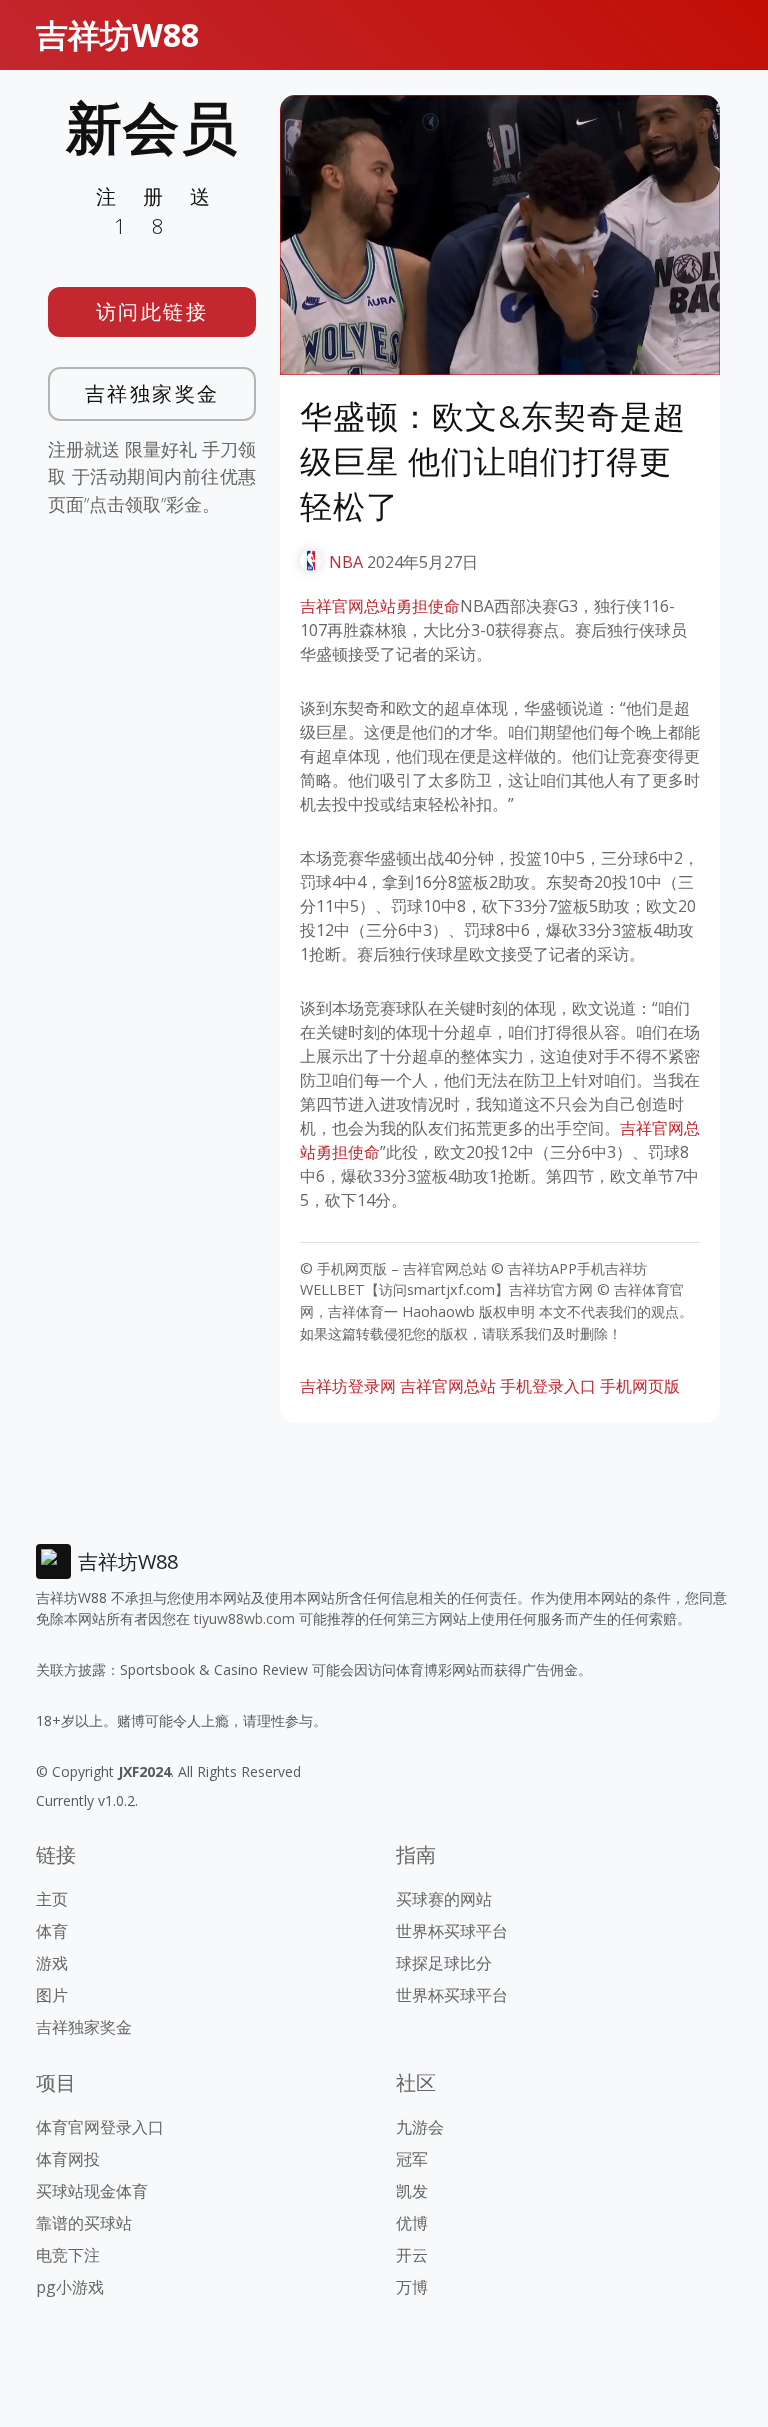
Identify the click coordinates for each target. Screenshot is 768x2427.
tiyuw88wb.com (244, 1618)
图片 (52, 1995)
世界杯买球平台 (452, 1931)
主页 (52, 1899)
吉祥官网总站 (448, 1386)
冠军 (412, 2159)
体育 (52, 1931)
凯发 (412, 2191)
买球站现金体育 (92, 2191)
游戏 (52, 1963)
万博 (412, 2287)
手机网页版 (640, 1386)
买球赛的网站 (444, 1899)
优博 (412, 2223)
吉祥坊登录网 (348, 1386)
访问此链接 (152, 311)
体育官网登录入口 (100, 2127)
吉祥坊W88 (117, 34)
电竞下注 (68, 2255)
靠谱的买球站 (84, 2223)
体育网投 (68, 2159)
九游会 (420, 2127)
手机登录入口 (548, 1386)
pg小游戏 (70, 2287)
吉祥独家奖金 (152, 393)
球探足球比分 (444, 1963)
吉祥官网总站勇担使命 (380, 606)
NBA (346, 562)
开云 (412, 2255)
